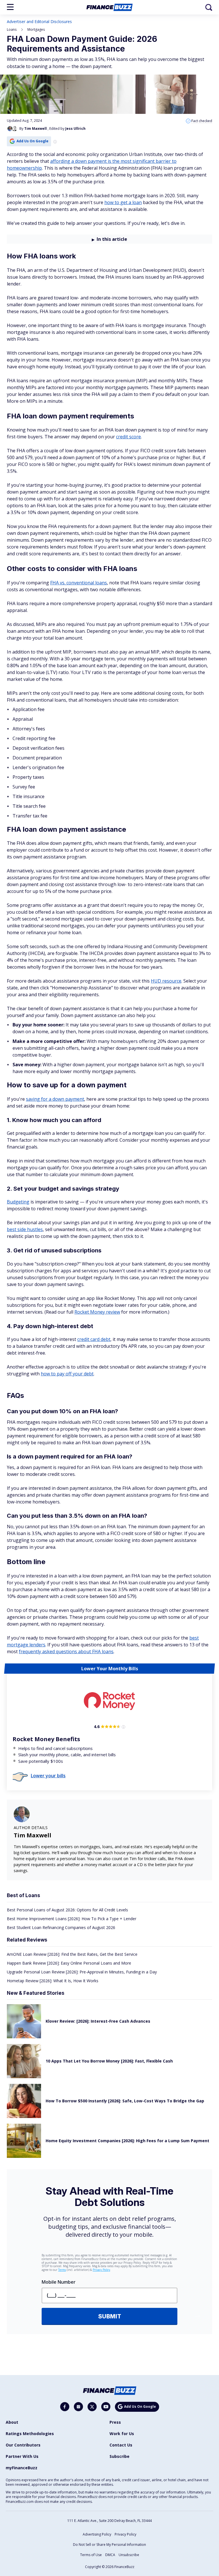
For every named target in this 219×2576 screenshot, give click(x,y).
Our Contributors (23, 2445)
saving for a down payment (55, 1099)
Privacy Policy (125, 2534)
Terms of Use (91, 2555)
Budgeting (18, 1202)
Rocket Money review (97, 1312)
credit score (128, 437)
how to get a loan (123, 202)
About (12, 2422)
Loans (12, 29)
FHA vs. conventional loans (79, 583)
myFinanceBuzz (22, 2468)
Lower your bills (48, 1776)
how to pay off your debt (67, 1374)
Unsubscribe (129, 2555)
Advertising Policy (97, 2534)
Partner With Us (22, 2456)
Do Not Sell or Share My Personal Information (109, 2545)
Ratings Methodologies (30, 2434)
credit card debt (94, 1339)
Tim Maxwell (33, 1835)
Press (115, 2422)
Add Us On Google (33, 141)
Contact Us (121, 2445)
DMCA (110, 2555)
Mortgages (36, 29)
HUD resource (166, 981)
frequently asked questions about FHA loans (66, 1651)
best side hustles (25, 1229)
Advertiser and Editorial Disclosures (39, 21)
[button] (10, 7)
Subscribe (119, 2456)
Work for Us (122, 2434)
